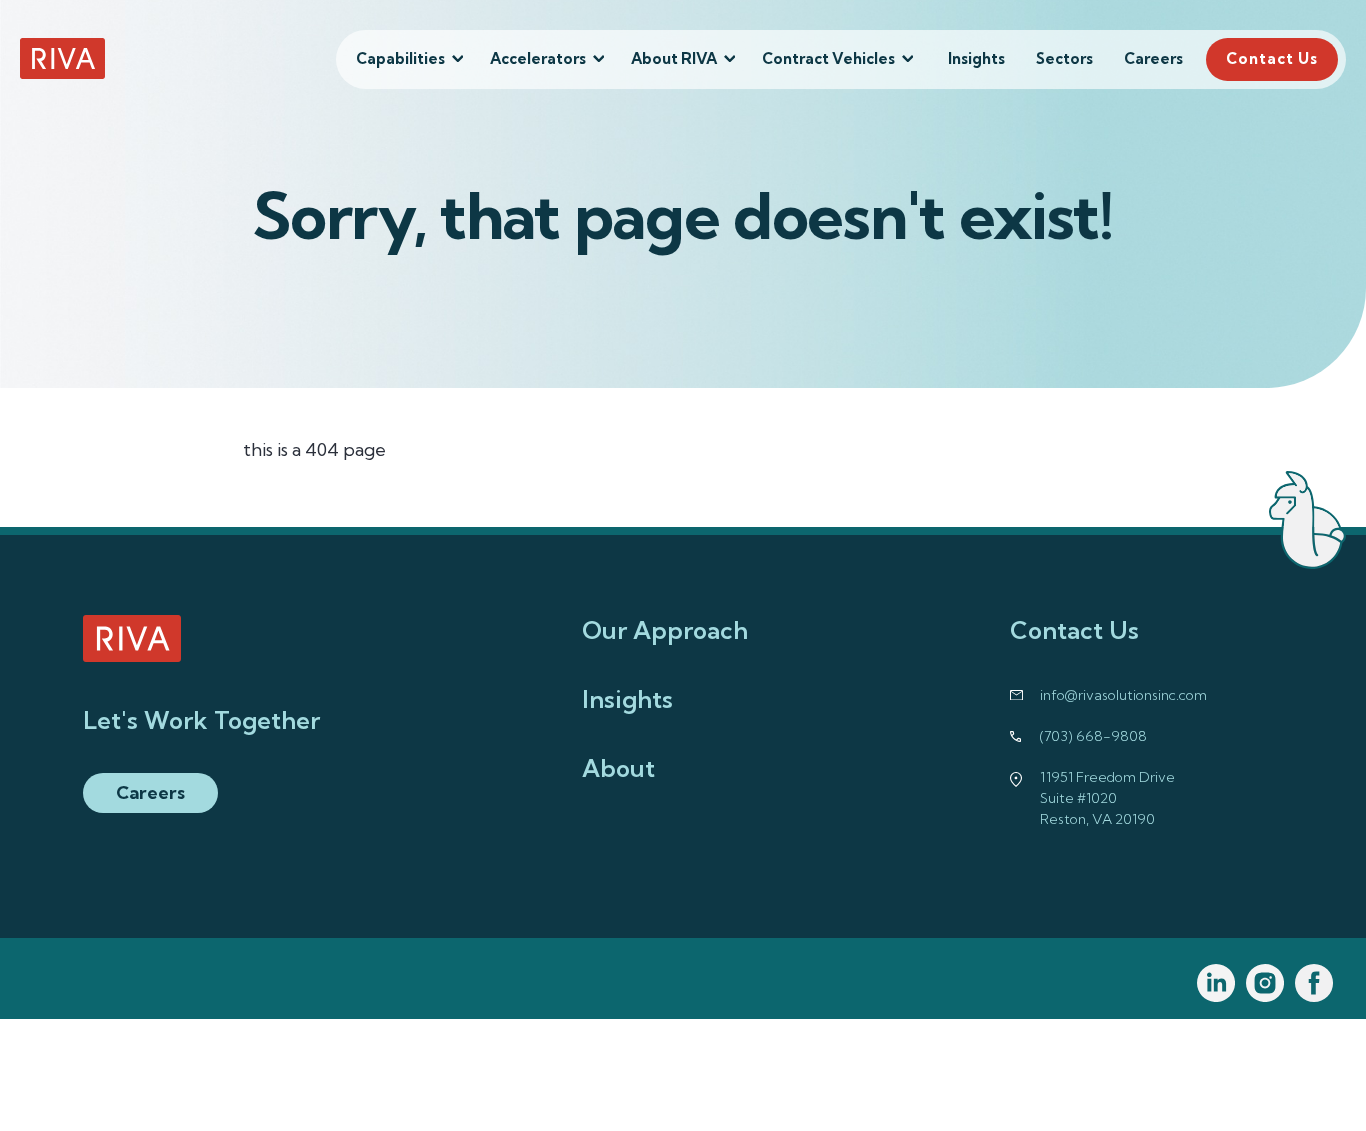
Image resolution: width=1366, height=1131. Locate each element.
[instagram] (1265, 983)
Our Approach (665, 630)
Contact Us (1272, 58)
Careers (1153, 58)
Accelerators (538, 58)
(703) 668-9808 (1093, 736)
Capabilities (400, 58)
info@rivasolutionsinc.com (1123, 695)
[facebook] (1314, 983)
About (618, 768)
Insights (976, 58)
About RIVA (674, 58)
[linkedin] (1216, 983)
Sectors (1064, 58)
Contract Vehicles (828, 58)
